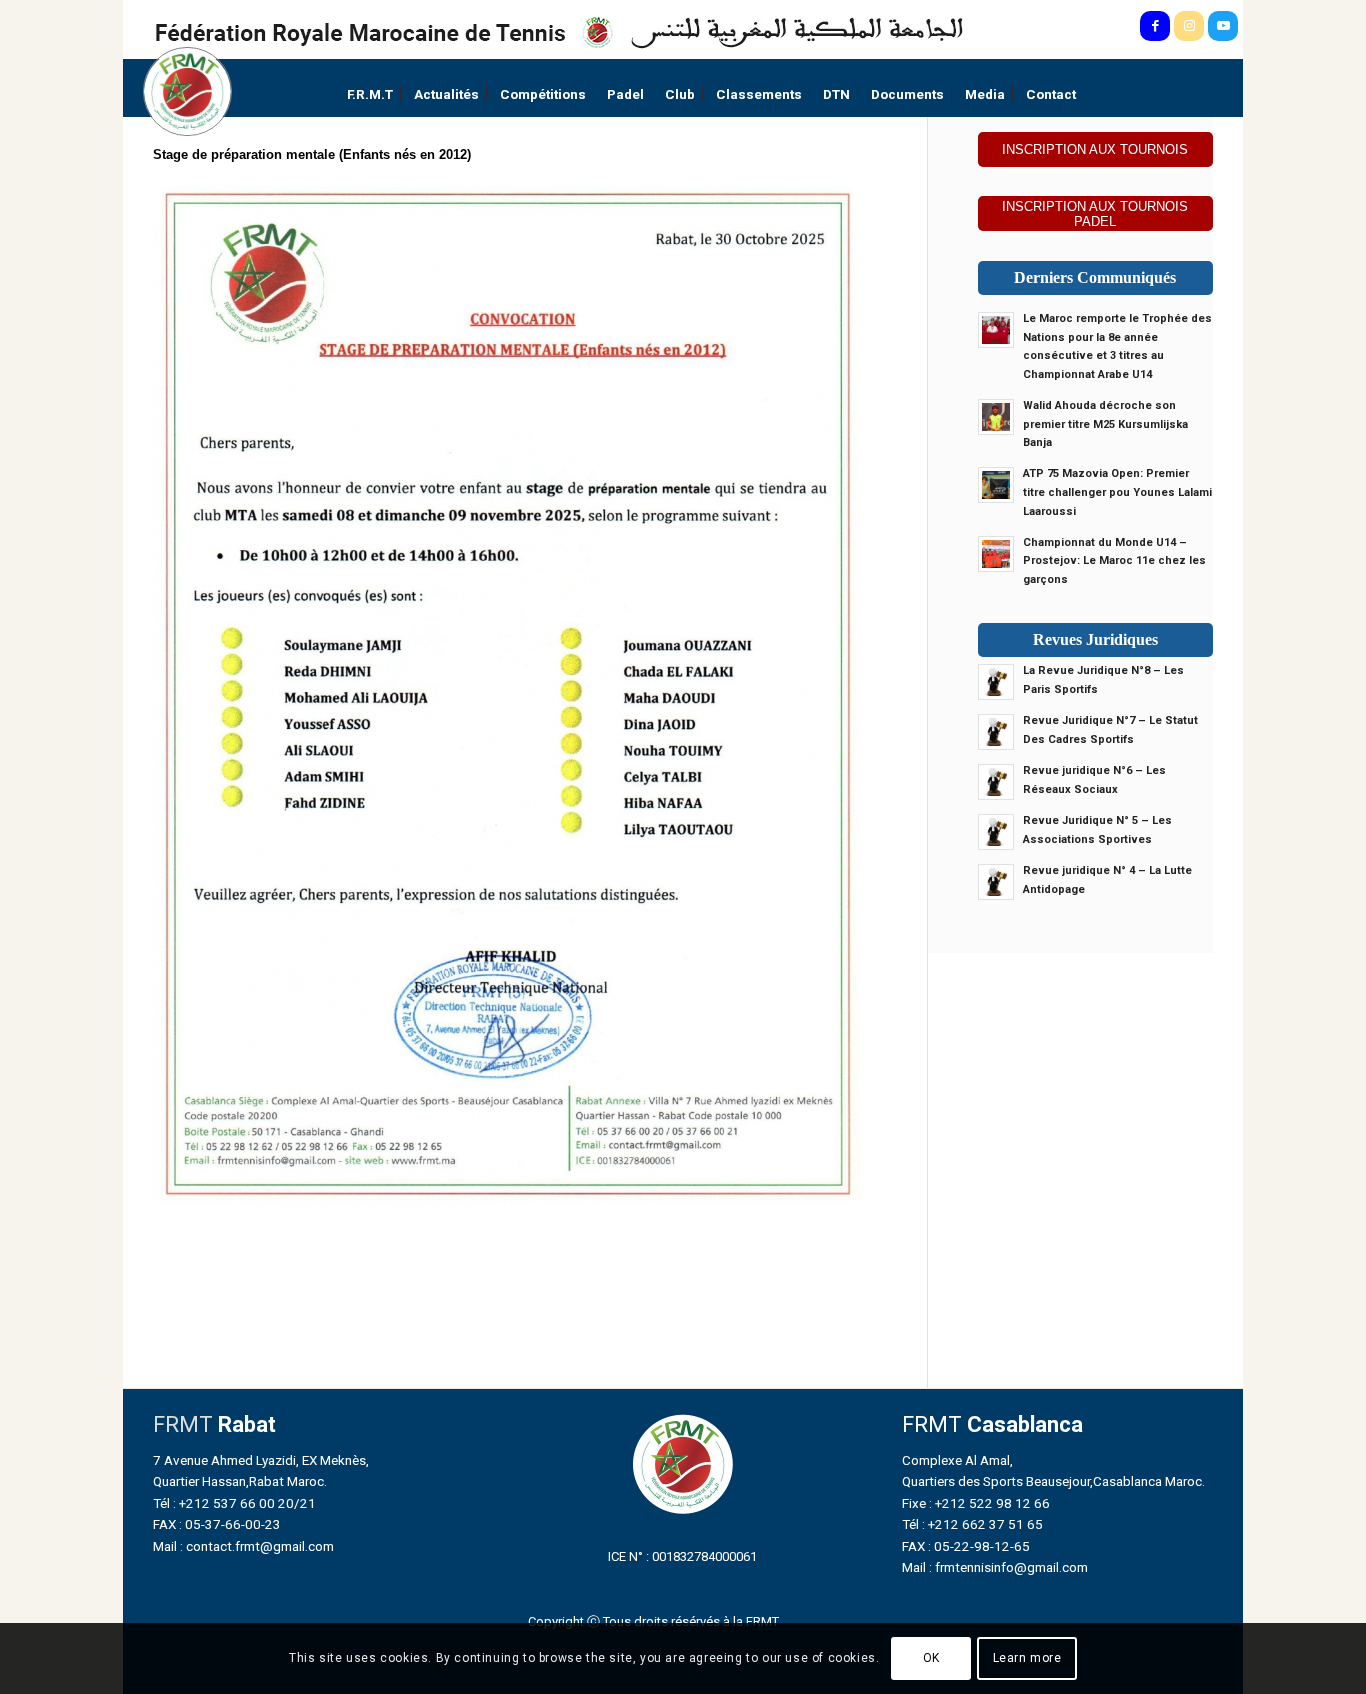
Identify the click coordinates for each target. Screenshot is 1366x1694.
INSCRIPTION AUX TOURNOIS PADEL (1095, 214)
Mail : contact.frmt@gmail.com (243, 1546)
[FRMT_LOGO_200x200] (187, 91)
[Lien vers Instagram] (1189, 26)
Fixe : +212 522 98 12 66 (976, 1503)
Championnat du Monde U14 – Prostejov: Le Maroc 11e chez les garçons (1114, 561)
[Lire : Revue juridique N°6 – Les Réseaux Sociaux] (996, 782)
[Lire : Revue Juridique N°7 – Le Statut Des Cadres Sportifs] (996, 732)
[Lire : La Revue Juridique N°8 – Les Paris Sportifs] (996, 682)
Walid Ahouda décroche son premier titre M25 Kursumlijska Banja (1105, 424)
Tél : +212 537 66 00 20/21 (234, 1503)
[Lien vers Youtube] (1223, 26)
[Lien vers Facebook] (1155, 26)
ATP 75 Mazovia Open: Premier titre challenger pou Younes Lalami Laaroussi (1117, 492)
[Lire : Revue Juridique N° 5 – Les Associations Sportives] (996, 832)
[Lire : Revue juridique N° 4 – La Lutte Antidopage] (996, 882)
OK (931, 1659)
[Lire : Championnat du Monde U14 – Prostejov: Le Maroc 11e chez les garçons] (996, 554)
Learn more (1027, 1659)
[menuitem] (370, 94)
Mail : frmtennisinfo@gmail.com (995, 1567)
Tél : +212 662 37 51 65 (972, 1524)
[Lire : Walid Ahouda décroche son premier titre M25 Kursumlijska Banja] (996, 417)
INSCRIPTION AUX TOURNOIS (1095, 149)
